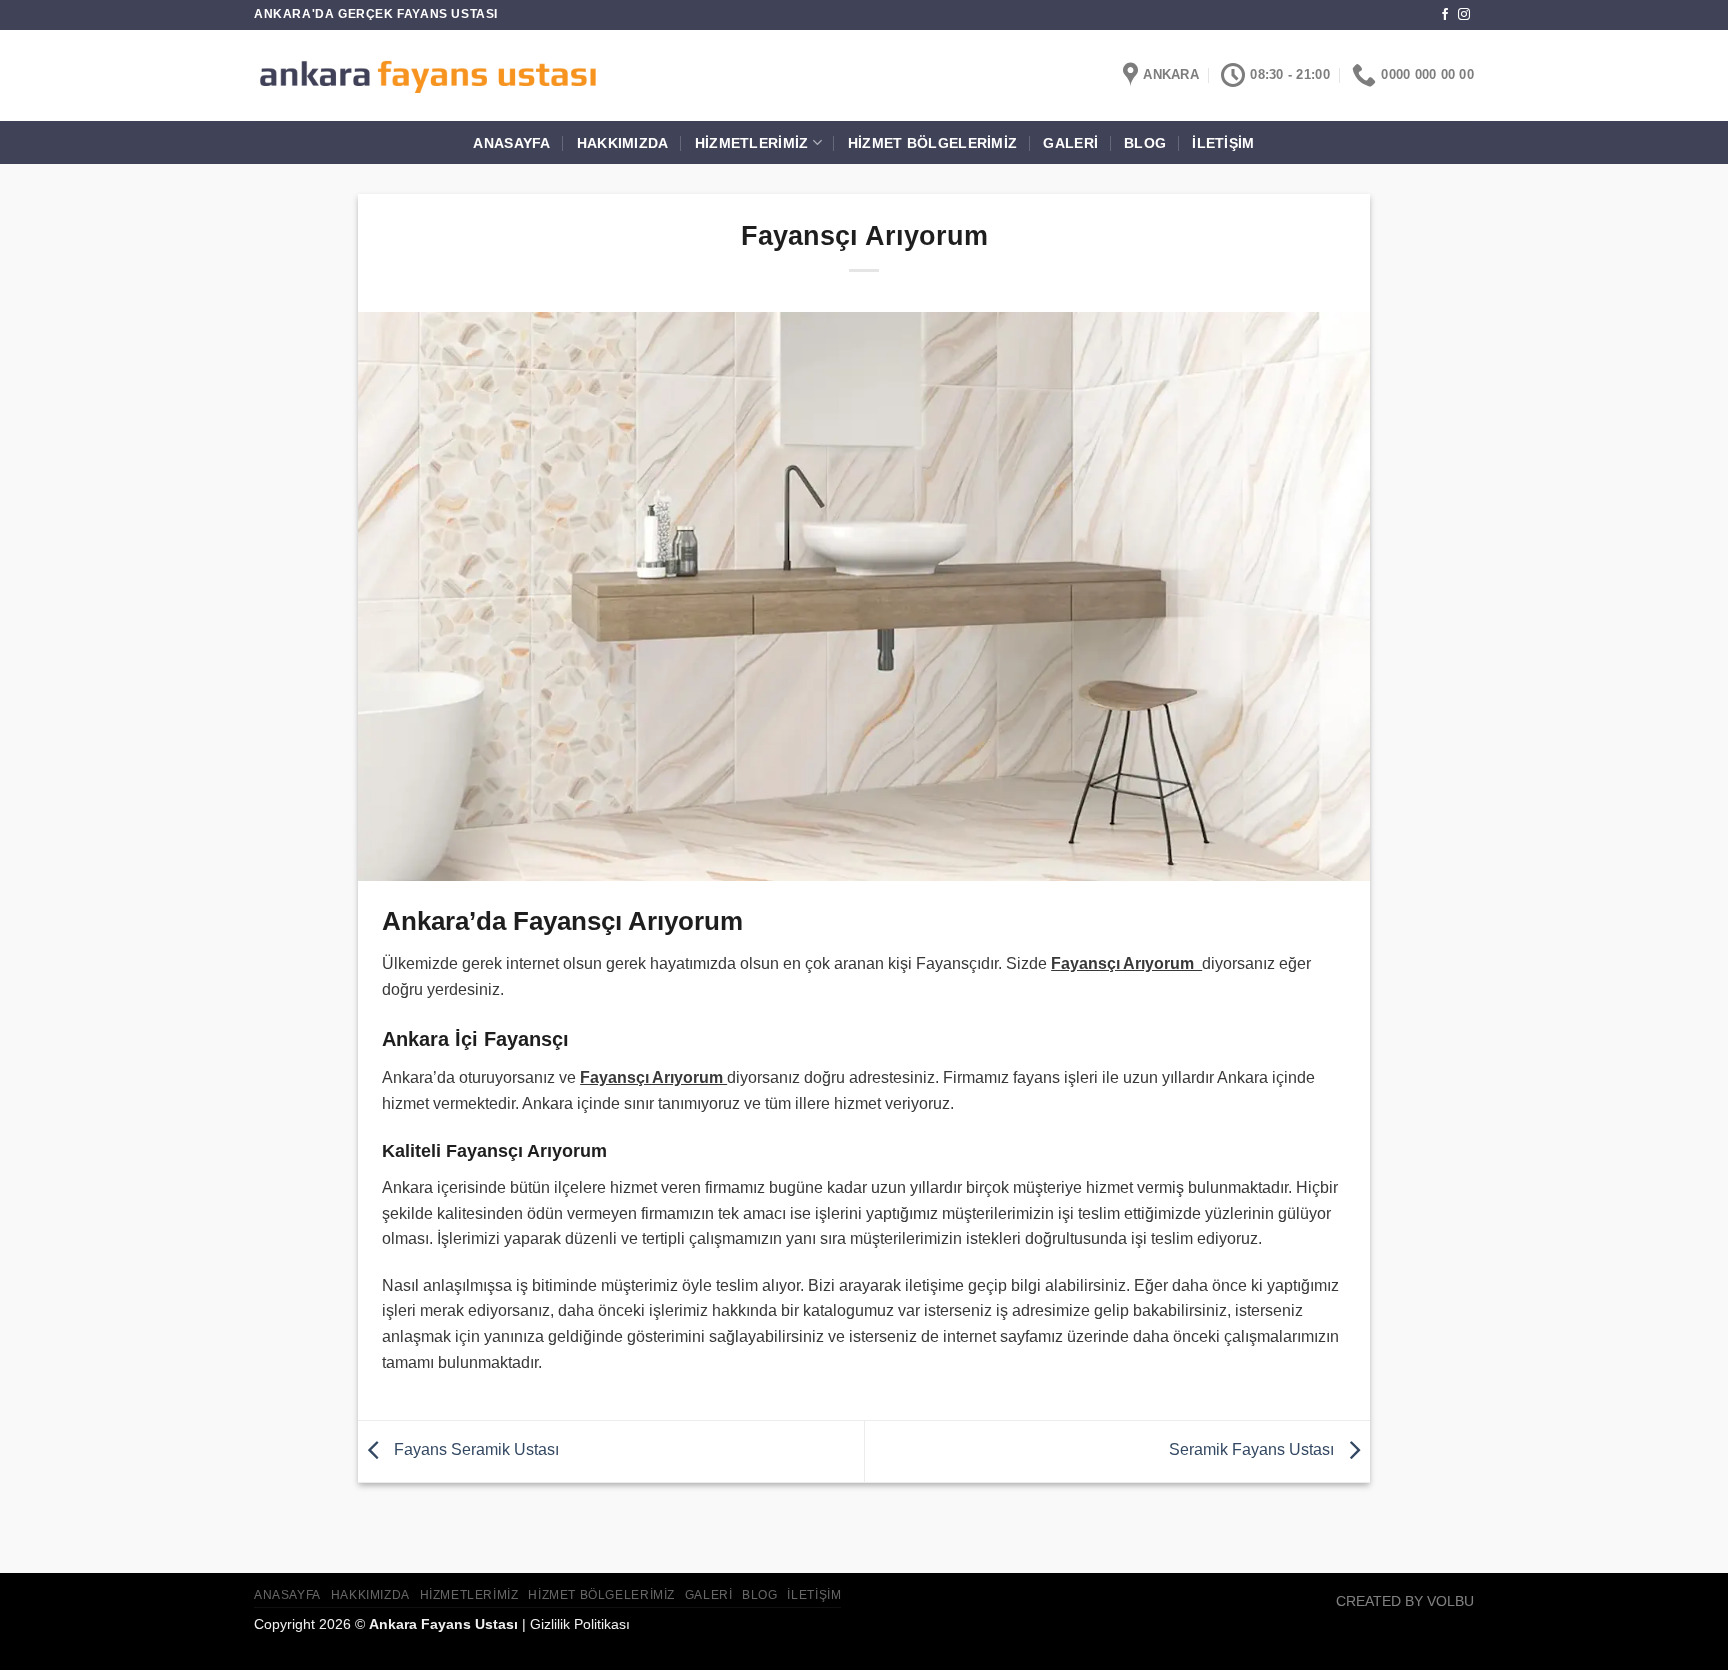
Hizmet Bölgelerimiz (932, 143)
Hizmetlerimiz (752, 143)
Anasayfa (511, 143)
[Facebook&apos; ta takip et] (1445, 15)
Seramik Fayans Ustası (1253, 1450)
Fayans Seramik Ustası (474, 1450)
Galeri (1070, 143)
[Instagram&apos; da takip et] (1464, 15)
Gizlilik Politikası (580, 1624)
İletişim (1223, 143)
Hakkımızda (623, 143)
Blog (1145, 143)
